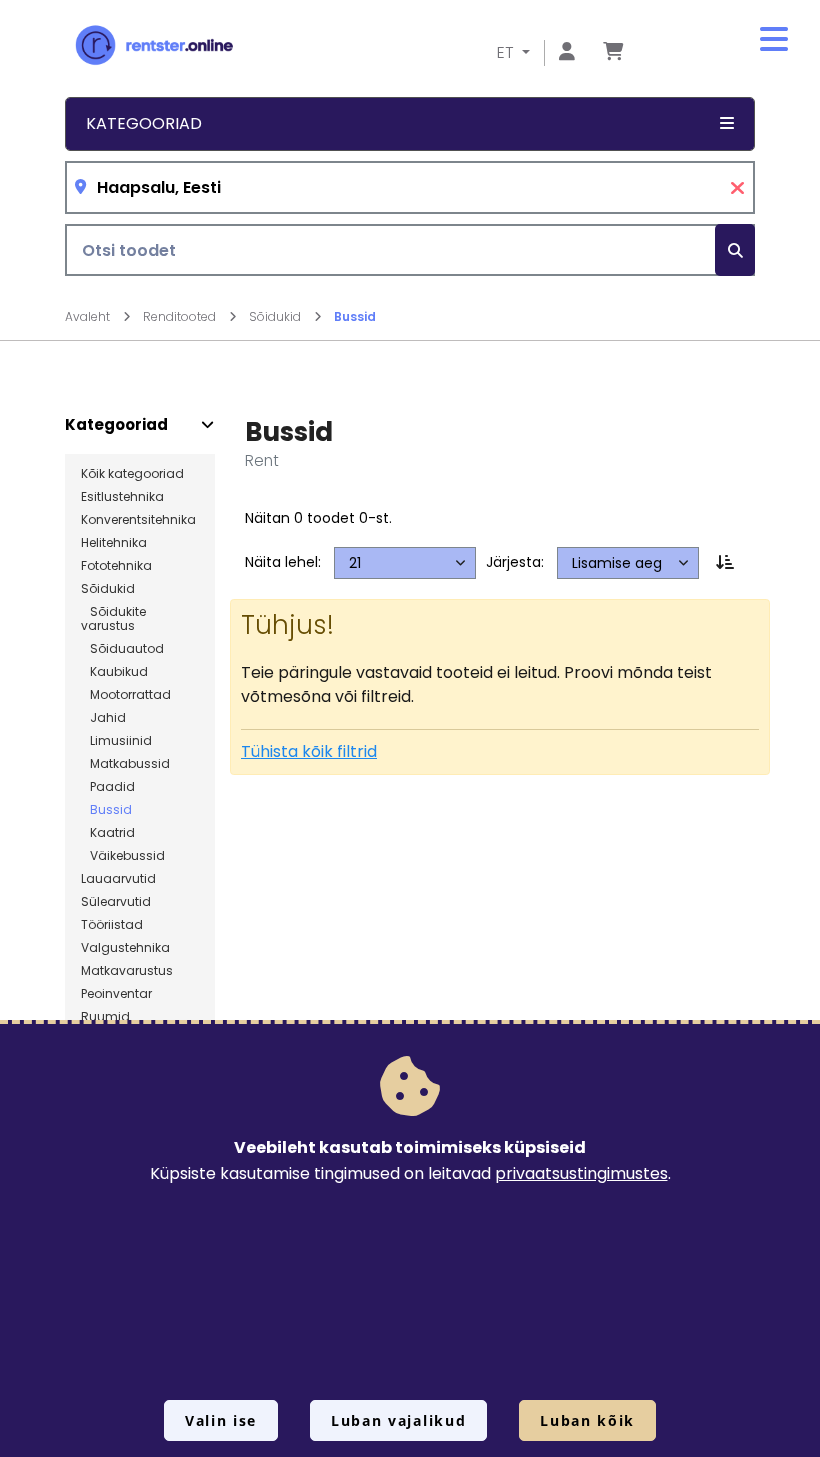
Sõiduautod (122, 649)
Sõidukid (276, 316)
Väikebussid (123, 856)
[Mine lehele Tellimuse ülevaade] (613, 52)
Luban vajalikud (398, 1420)
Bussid (355, 316)
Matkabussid (125, 764)
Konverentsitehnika (138, 520)
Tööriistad (112, 925)
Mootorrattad (126, 695)
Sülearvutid (116, 902)
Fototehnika (116, 566)
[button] (774, 40)
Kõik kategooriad (132, 474)
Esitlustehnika (122, 497)
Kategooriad (116, 425)
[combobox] (410, 187)
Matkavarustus (127, 971)
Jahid (103, 718)
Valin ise (221, 1420)
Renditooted (181, 316)
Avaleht (89, 316)
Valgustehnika (125, 948)
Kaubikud (114, 672)
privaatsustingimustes (581, 1173)
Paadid (108, 787)
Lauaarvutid (118, 879)
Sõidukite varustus (113, 619)
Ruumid (105, 1017)
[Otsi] (735, 250)
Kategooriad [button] (144, 123)
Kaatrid (108, 833)
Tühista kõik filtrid (309, 751)
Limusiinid (116, 741)
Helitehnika (114, 543)
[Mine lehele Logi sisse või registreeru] (567, 52)
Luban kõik (587, 1420)
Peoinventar (116, 994)
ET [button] (507, 52)
